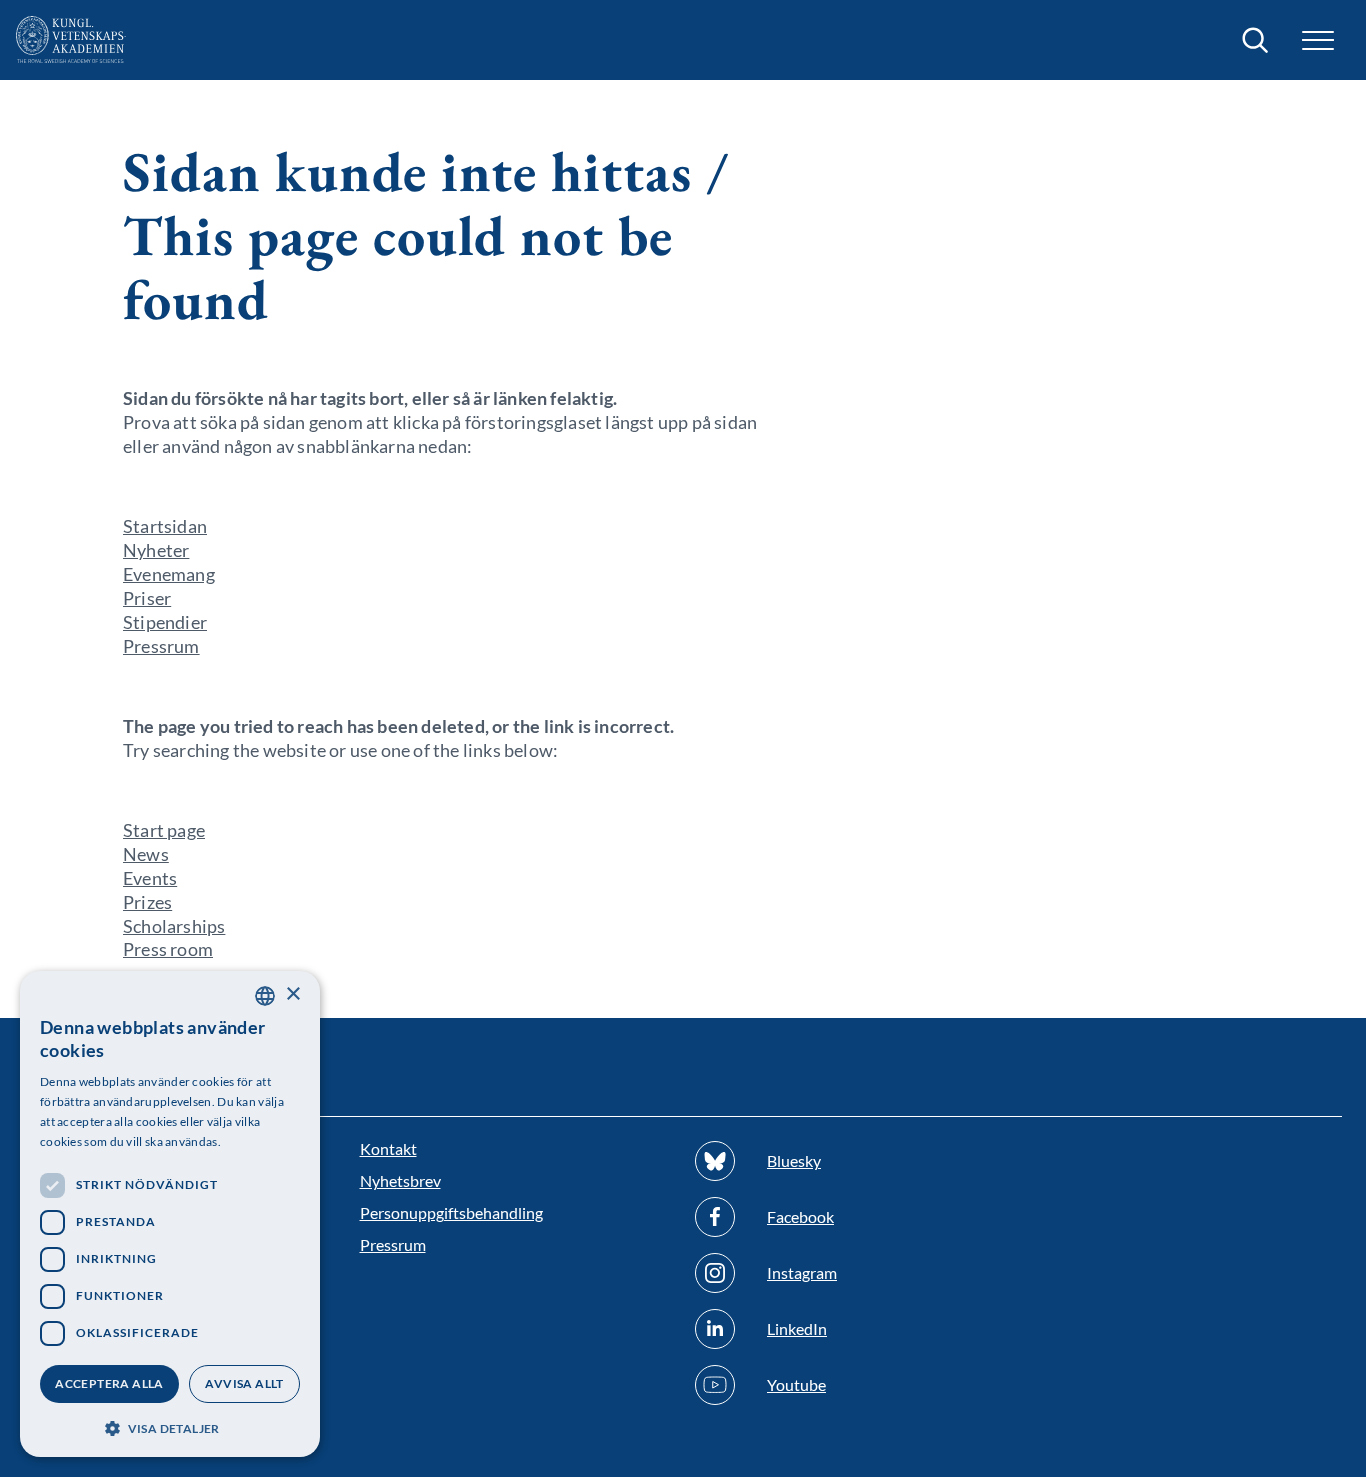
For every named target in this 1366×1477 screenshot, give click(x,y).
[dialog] (170, 1214)
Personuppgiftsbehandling (451, 1212)
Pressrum (161, 646)
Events (150, 878)
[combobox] (265, 996)
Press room (168, 949)
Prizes (147, 902)
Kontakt (388, 1148)
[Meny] (1318, 40)
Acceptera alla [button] (109, 1383)
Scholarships (174, 926)
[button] (170, 1426)
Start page (164, 830)
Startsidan (165, 526)
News (146, 854)
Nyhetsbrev (400, 1180)
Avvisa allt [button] (244, 1383)
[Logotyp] (71, 40)
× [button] (292, 994)
